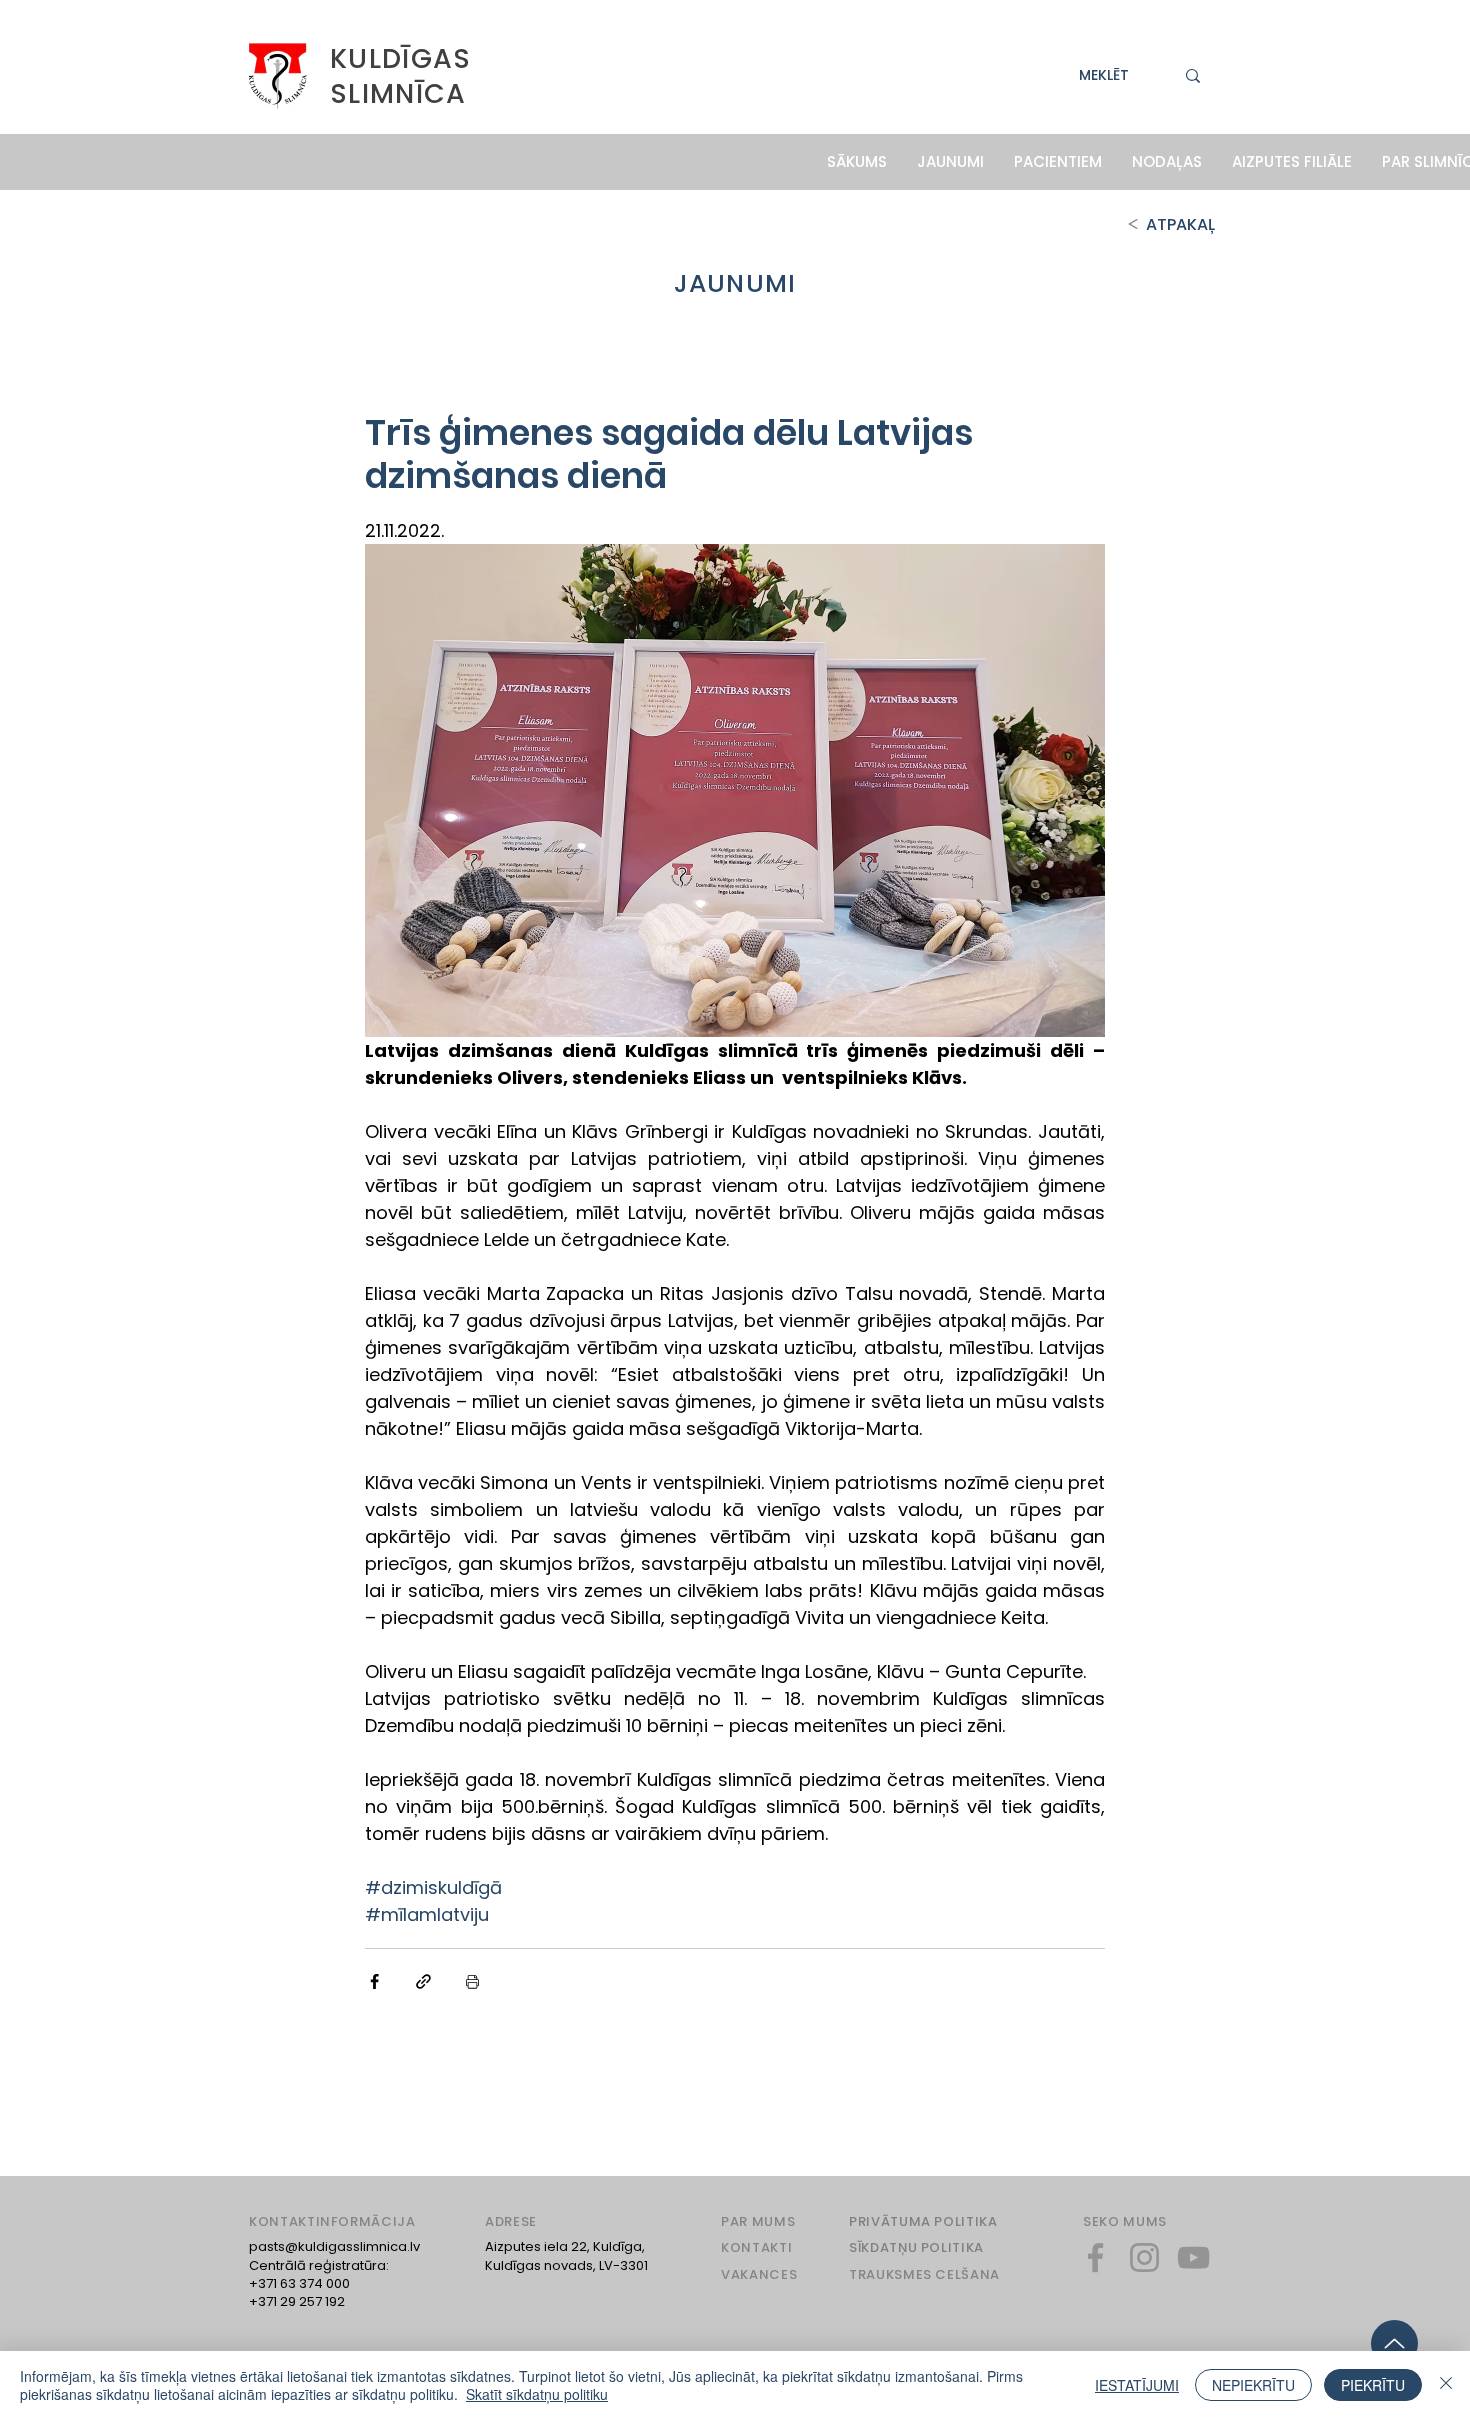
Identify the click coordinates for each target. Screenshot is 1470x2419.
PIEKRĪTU (1373, 2385)
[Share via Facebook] (374, 1981)
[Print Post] (472, 1981)
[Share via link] (423, 1981)
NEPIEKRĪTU (1253, 2385)
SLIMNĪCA (398, 93)
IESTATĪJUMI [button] (1137, 2385)
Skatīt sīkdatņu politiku (537, 2394)
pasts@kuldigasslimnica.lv (334, 2246)
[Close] (1446, 2385)
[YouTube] (1193, 2257)
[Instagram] (1144, 2257)
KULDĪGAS (401, 58)
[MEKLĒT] (1193, 75)
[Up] (1394, 2343)
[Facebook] (1095, 2257)
